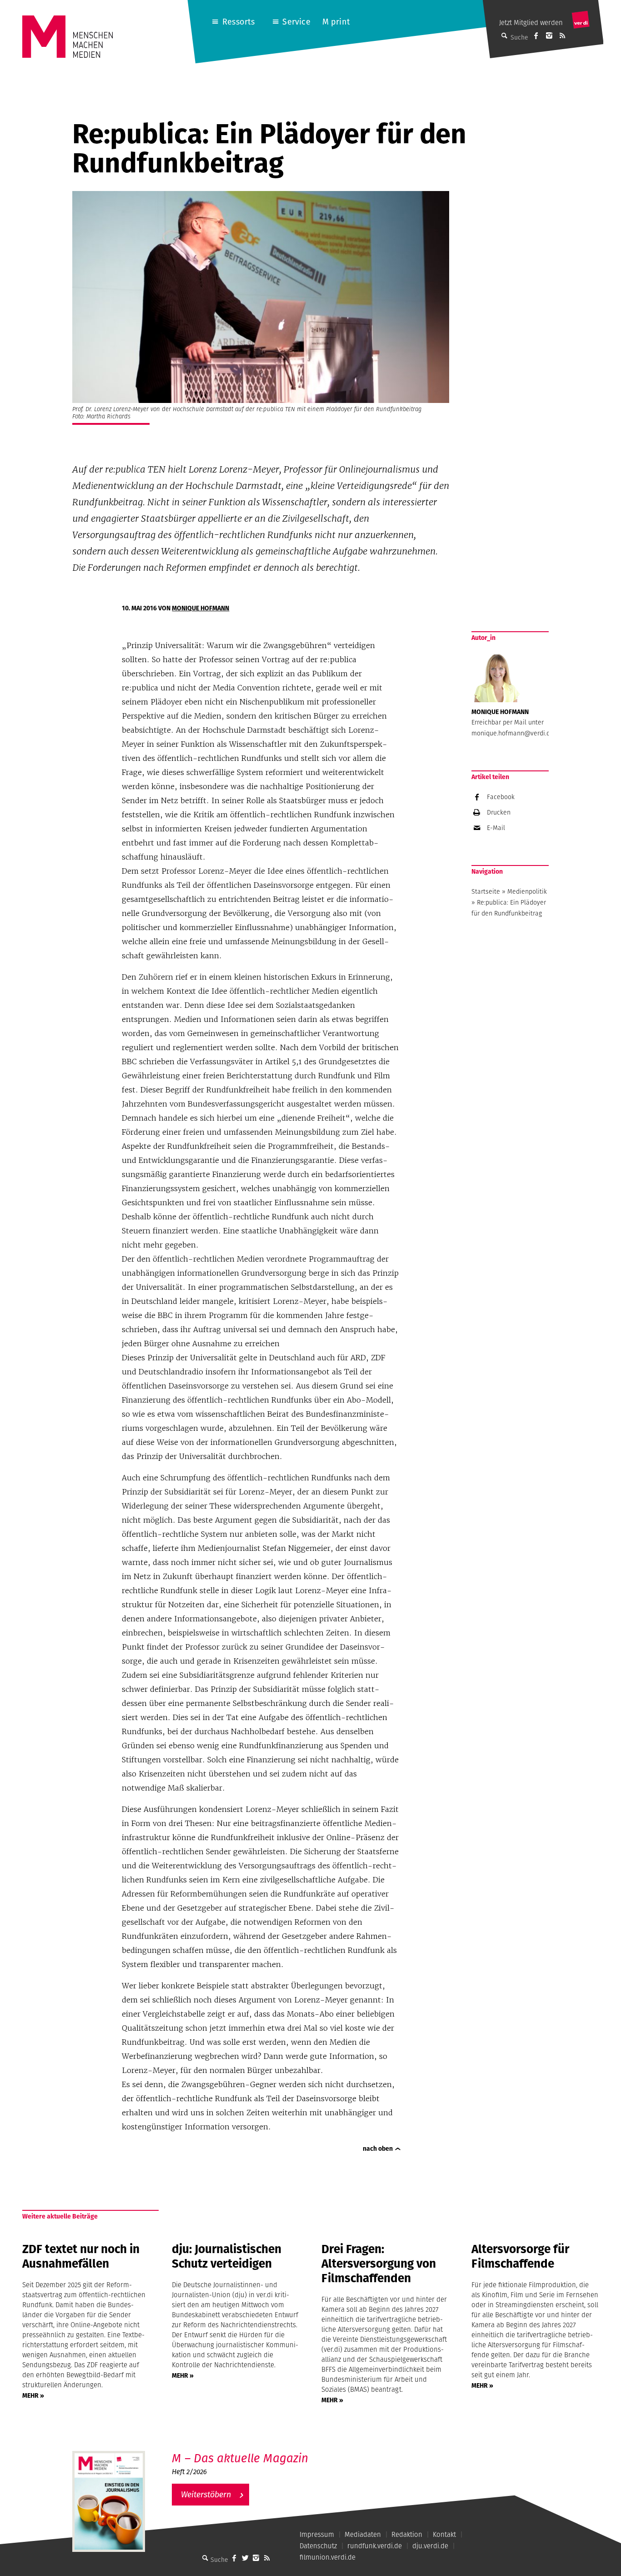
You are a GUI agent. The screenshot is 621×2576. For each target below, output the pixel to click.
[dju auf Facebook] (536, 35)
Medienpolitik (527, 891)
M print (336, 22)
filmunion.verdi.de (328, 2557)
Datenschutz (318, 2546)
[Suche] (205, 2558)
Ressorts (238, 22)
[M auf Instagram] (549, 35)
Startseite (486, 891)
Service (296, 22)
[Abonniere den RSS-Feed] (562, 35)
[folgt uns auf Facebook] (234, 2558)
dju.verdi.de (430, 2546)
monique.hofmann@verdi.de (513, 733)
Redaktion (407, 2534)
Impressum (317, 2534)
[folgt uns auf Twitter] (245, 2558)
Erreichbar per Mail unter (508, 722)
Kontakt (444, 2534)
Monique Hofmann (200, 608)
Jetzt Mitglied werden (531, 23)
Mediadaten (363, 2534)
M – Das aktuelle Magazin (240, 2458)
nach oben (378, 2148)
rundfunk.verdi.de (375, 2546)
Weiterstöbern (206, 2494)
